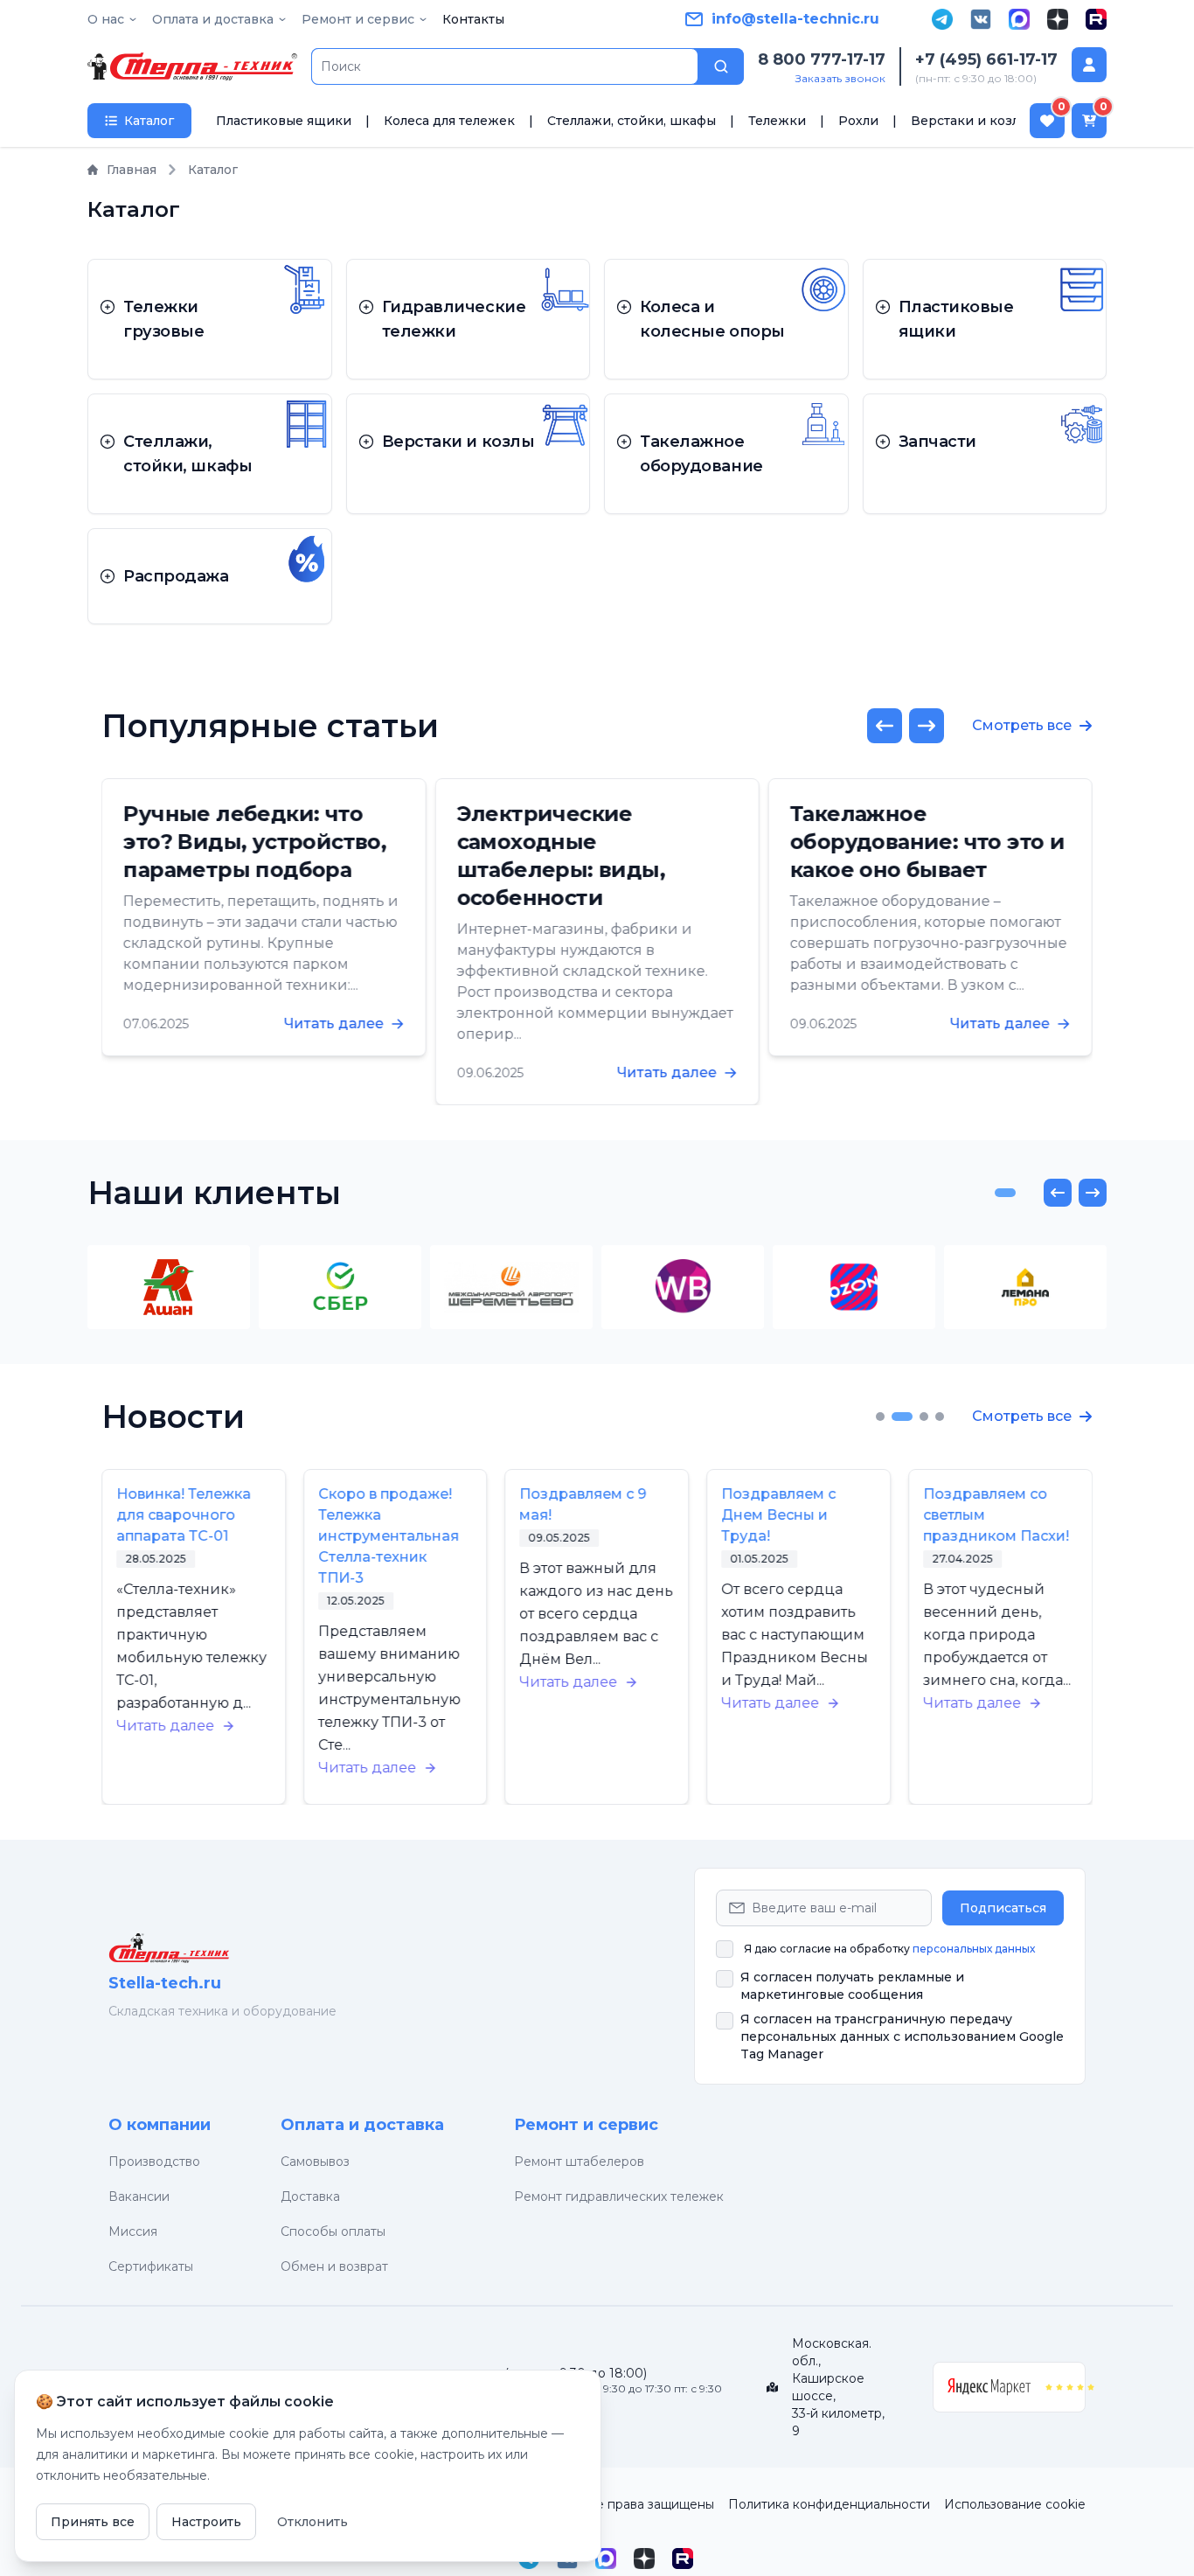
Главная (132, 170)
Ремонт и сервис (586, 2125)
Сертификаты (151, 2266)
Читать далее (333, 1023)
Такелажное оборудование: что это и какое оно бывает (927, 842)
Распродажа (176, 576)
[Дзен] (1058, 19)
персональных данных (974, 1949)
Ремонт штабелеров (579, 2162)
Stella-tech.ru (165, 1983)
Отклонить (312, 2522)
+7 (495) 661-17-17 (986, 59)
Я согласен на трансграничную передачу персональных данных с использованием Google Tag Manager (902, 2036)
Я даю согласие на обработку (889, 1949)
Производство (154, 2162)
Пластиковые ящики (284, 121)
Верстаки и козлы (970, 121)
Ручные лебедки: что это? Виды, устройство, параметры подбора (255, 842)
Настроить (206, 2522)
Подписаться (1003, 1908)
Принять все (93, 2522)
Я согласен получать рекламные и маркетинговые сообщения (852, 1986)
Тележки (777, 121)
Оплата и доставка (362, 2125)
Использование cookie (1015, 2504)
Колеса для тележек (449, 121)
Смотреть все (1022, 725)
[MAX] (1019, 19)
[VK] (981, 19)
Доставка (310, 2197)
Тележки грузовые (163, 319)
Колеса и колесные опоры (712, 319)
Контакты (473, 19)
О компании (160, 2125)
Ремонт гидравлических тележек (619, 2197)
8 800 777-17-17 (822, 59)
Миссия (133, 2231)
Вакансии (139, 2197)
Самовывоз (315, 2162)
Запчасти (937, 442)
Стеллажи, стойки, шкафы (632, 121)
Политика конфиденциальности (829, 2504)
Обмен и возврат (334, 2266)
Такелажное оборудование (701, 454)
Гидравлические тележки (454, 319)
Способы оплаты (333, 2231)
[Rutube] (1096, 19)
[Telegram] (942, 19)
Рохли (858, 121)
